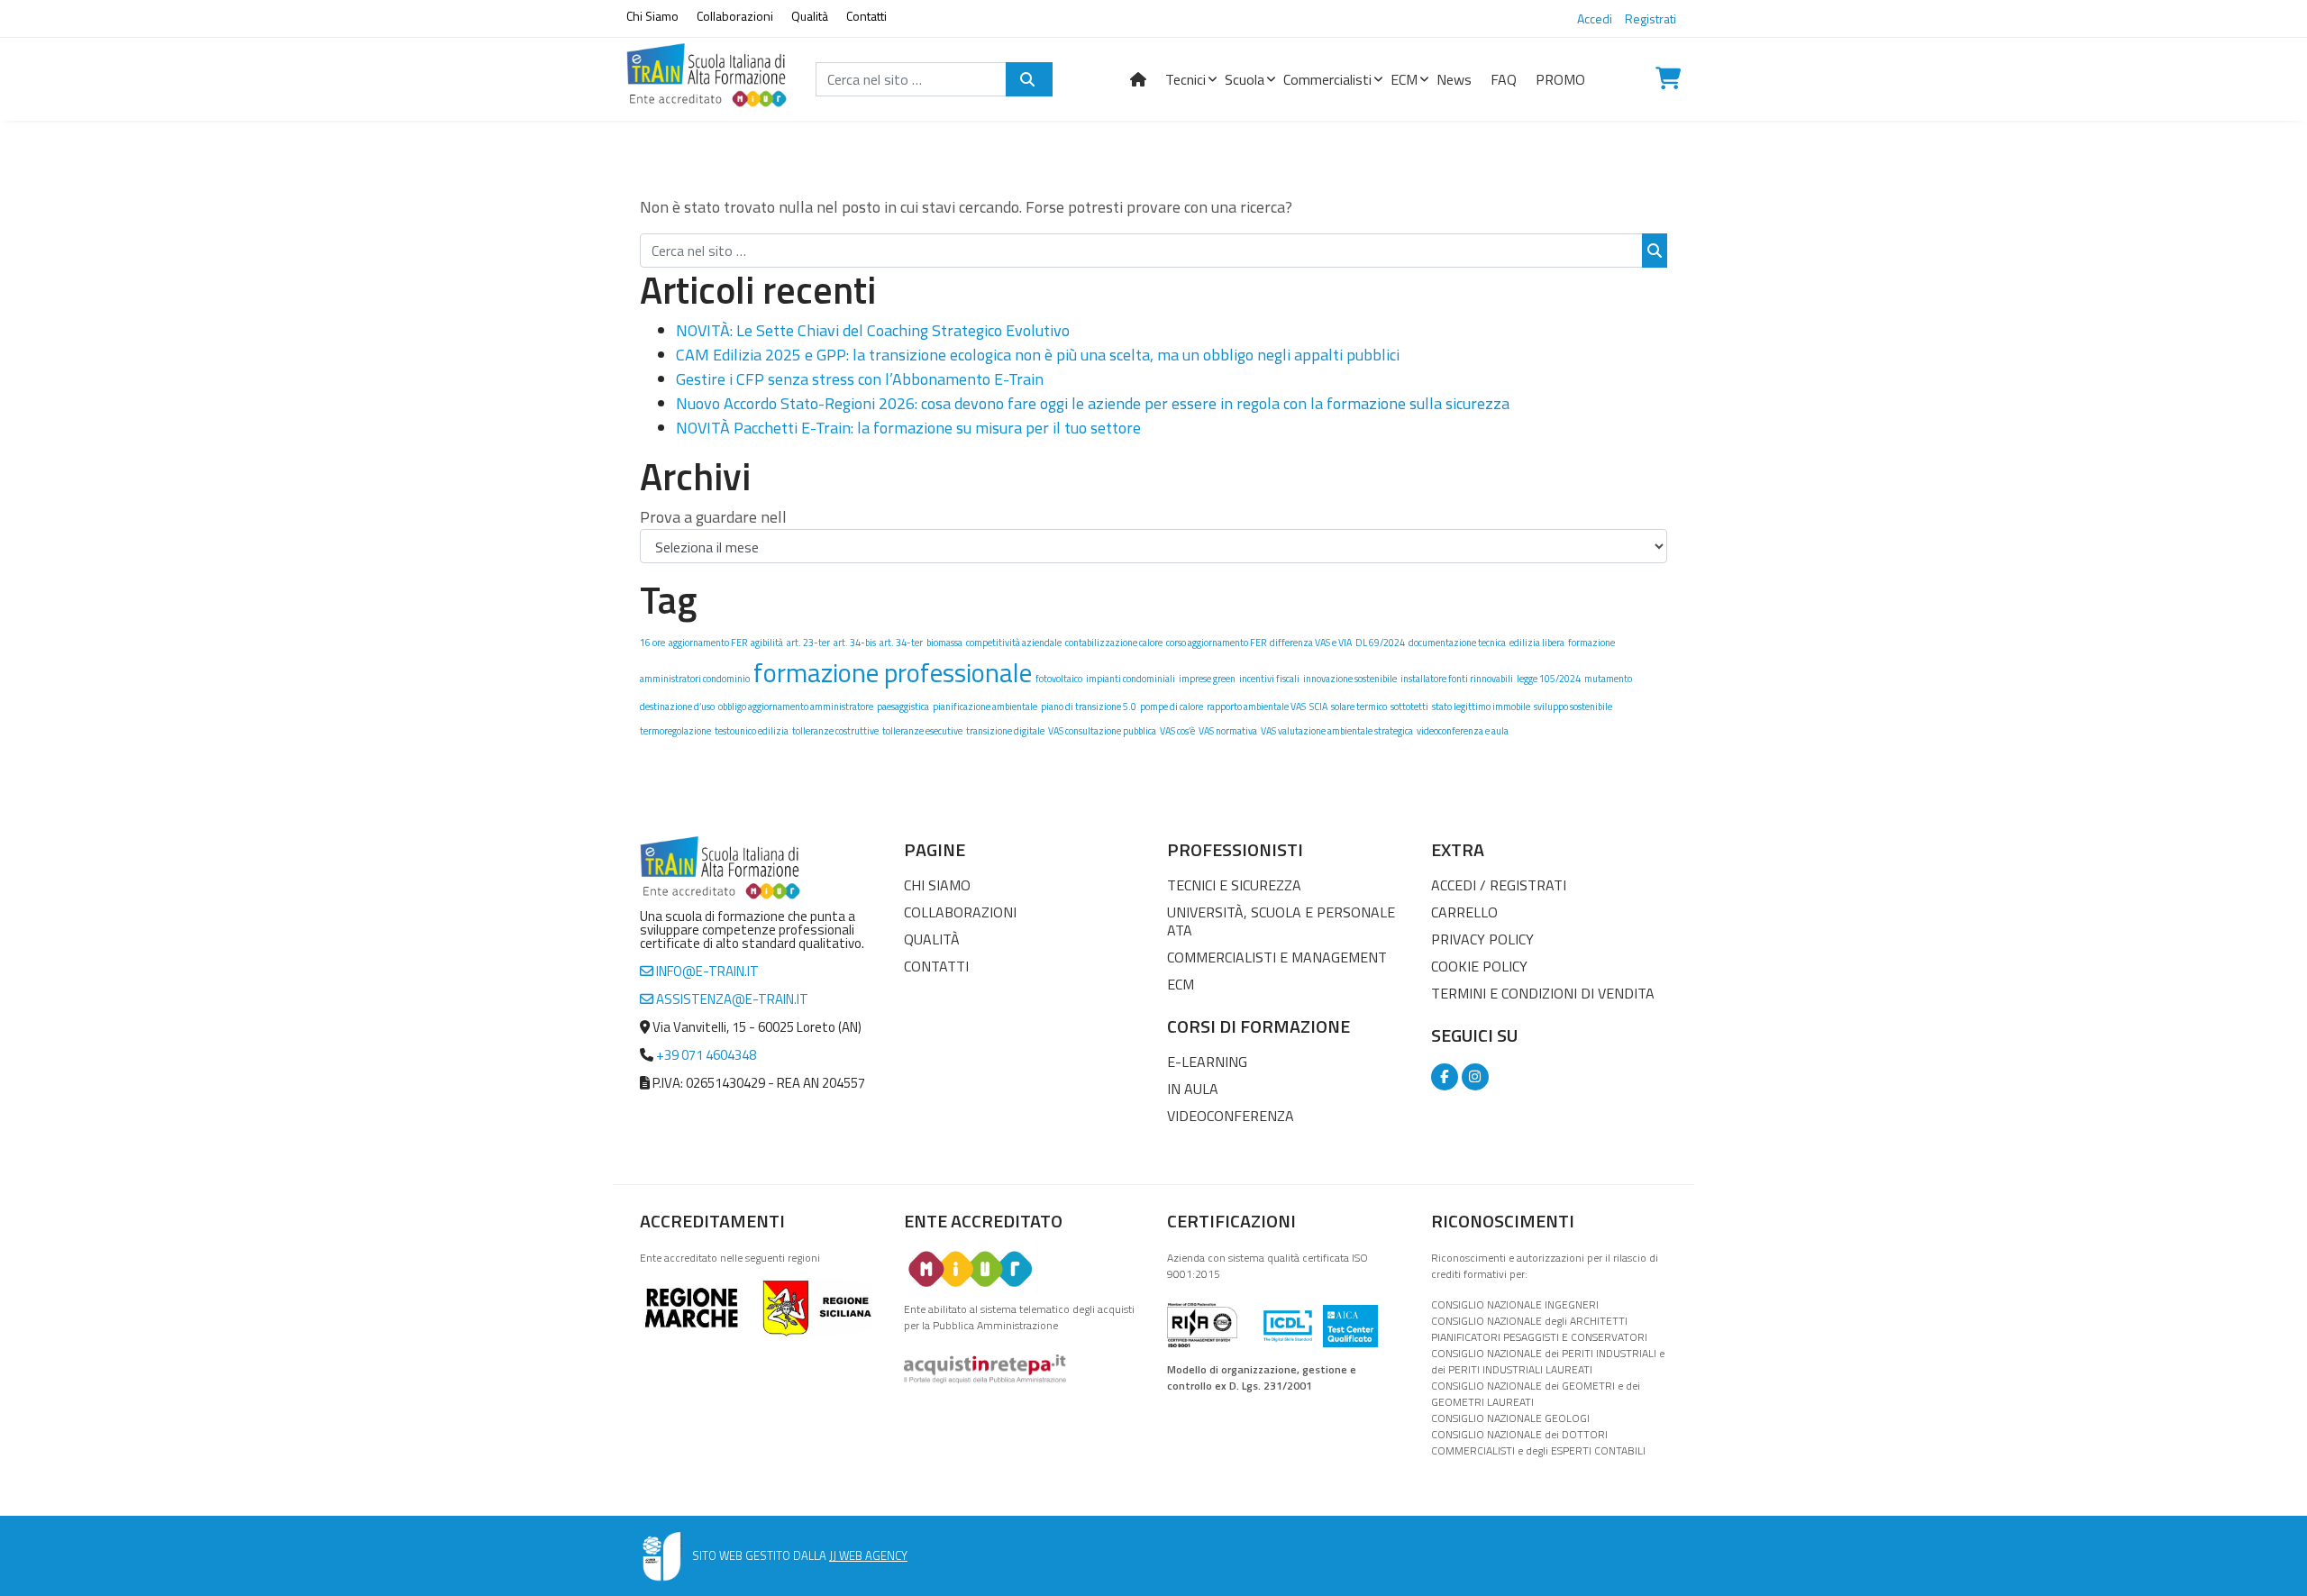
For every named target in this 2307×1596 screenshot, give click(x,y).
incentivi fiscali (1269, 679)
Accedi (1595, 18)
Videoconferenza (1231, 1116)
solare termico (1359, 707)
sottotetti (1409, 707)
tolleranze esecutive (922, 731)
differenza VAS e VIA (1311, 643)
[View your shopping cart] (1668, 79)
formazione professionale (893, 672)
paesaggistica (903, 707)
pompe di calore (1172, 707)
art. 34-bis (855, 643)
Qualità (810, 16)
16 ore (652, 643)
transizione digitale (1005, 731)
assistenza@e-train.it (731, 999)
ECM (1181, 984)
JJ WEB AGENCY (868, 1555)
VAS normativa (1228, 731)
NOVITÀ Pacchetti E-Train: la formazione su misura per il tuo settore (908, 428)
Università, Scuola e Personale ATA (1281, 921)
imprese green (1207, 679)
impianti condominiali (1131, 679)
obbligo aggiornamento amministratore (796, 707)
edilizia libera (1537, 643)
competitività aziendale (1014, 643)
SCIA (1318, 707)
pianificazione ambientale (985, 707)
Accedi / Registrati (1499, 885)
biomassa (944, 643)
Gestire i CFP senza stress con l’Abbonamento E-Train (860, 379)
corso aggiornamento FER (1216, 643)
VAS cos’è (1177, 731)
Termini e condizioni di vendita (1543, 993)
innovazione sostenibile (1350, 679)
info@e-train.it (706, 971)
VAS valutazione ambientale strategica (1337, 731)
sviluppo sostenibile (1573, 707)
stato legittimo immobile (1481, 707)
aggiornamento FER (708, 643)
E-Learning (1207, 1062)
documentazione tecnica (1457, 643)
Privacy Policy (1482, 939)
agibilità (767, 643)
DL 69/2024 (1380, 643)
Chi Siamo (652, 16)
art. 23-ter (808, 643)
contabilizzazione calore (1114, 643)
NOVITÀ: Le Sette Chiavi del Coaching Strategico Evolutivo (873, 330)
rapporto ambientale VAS (1256, 707)
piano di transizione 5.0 (1089, 707)
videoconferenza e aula (1463, 731)
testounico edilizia (752, 731)
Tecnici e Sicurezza (1234, 885)
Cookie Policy (1479, 966)
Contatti (866, 16)
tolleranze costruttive (835, 731)
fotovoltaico (1059, 679)
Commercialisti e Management (1277, 957)
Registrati (1650, 18)
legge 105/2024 (1549, 679)
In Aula (1193, 1089)
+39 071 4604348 (706, 1055)
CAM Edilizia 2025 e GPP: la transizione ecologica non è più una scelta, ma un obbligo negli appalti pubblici (1038, 355)
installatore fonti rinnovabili (1457, 679)
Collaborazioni (735, 16)
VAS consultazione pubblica (1102, 731)
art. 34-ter (901, 643)
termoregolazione (675, 731)
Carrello (1464, 912)
